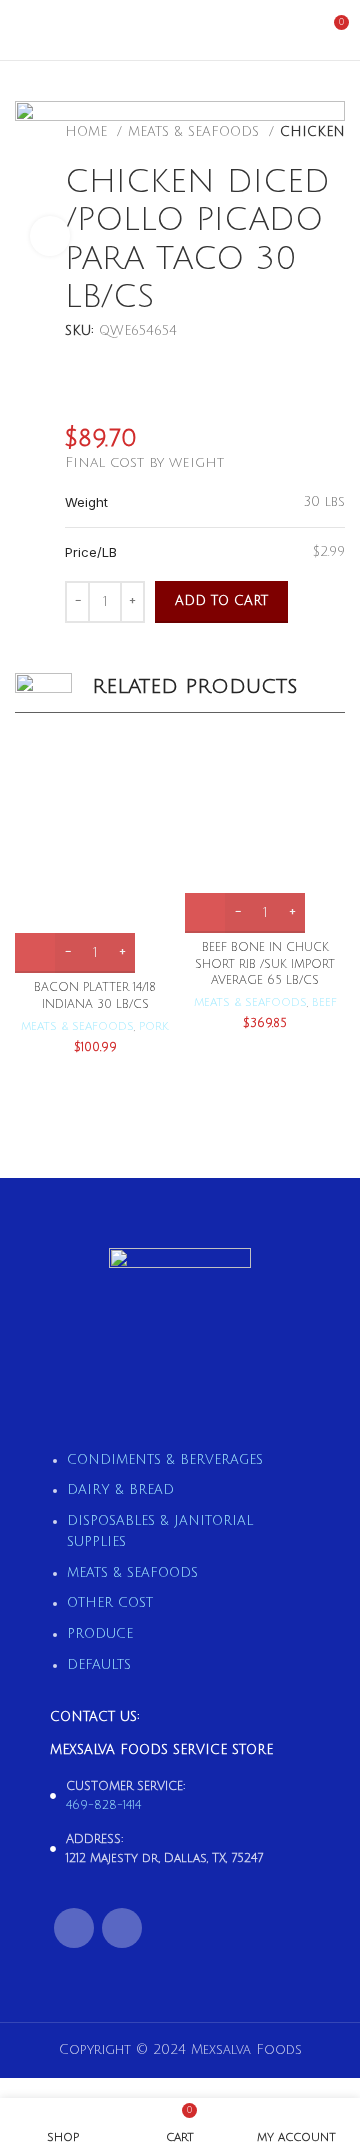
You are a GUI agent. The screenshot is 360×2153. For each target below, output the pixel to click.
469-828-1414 (103, 1805)
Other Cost (110, 1603)
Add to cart (221, 601)
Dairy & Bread (120, 1490)
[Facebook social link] (74, 1928)
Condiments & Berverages (165, 1460)
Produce (100, 1634)
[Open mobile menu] (23, 30)
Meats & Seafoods (77, 1026)
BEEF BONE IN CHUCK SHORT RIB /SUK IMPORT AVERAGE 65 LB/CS (265, 964)
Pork (154, 1026)
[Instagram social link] (122, 1928)
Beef (324, 1002)
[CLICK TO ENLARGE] (50, 236)
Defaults (99, 1665)
